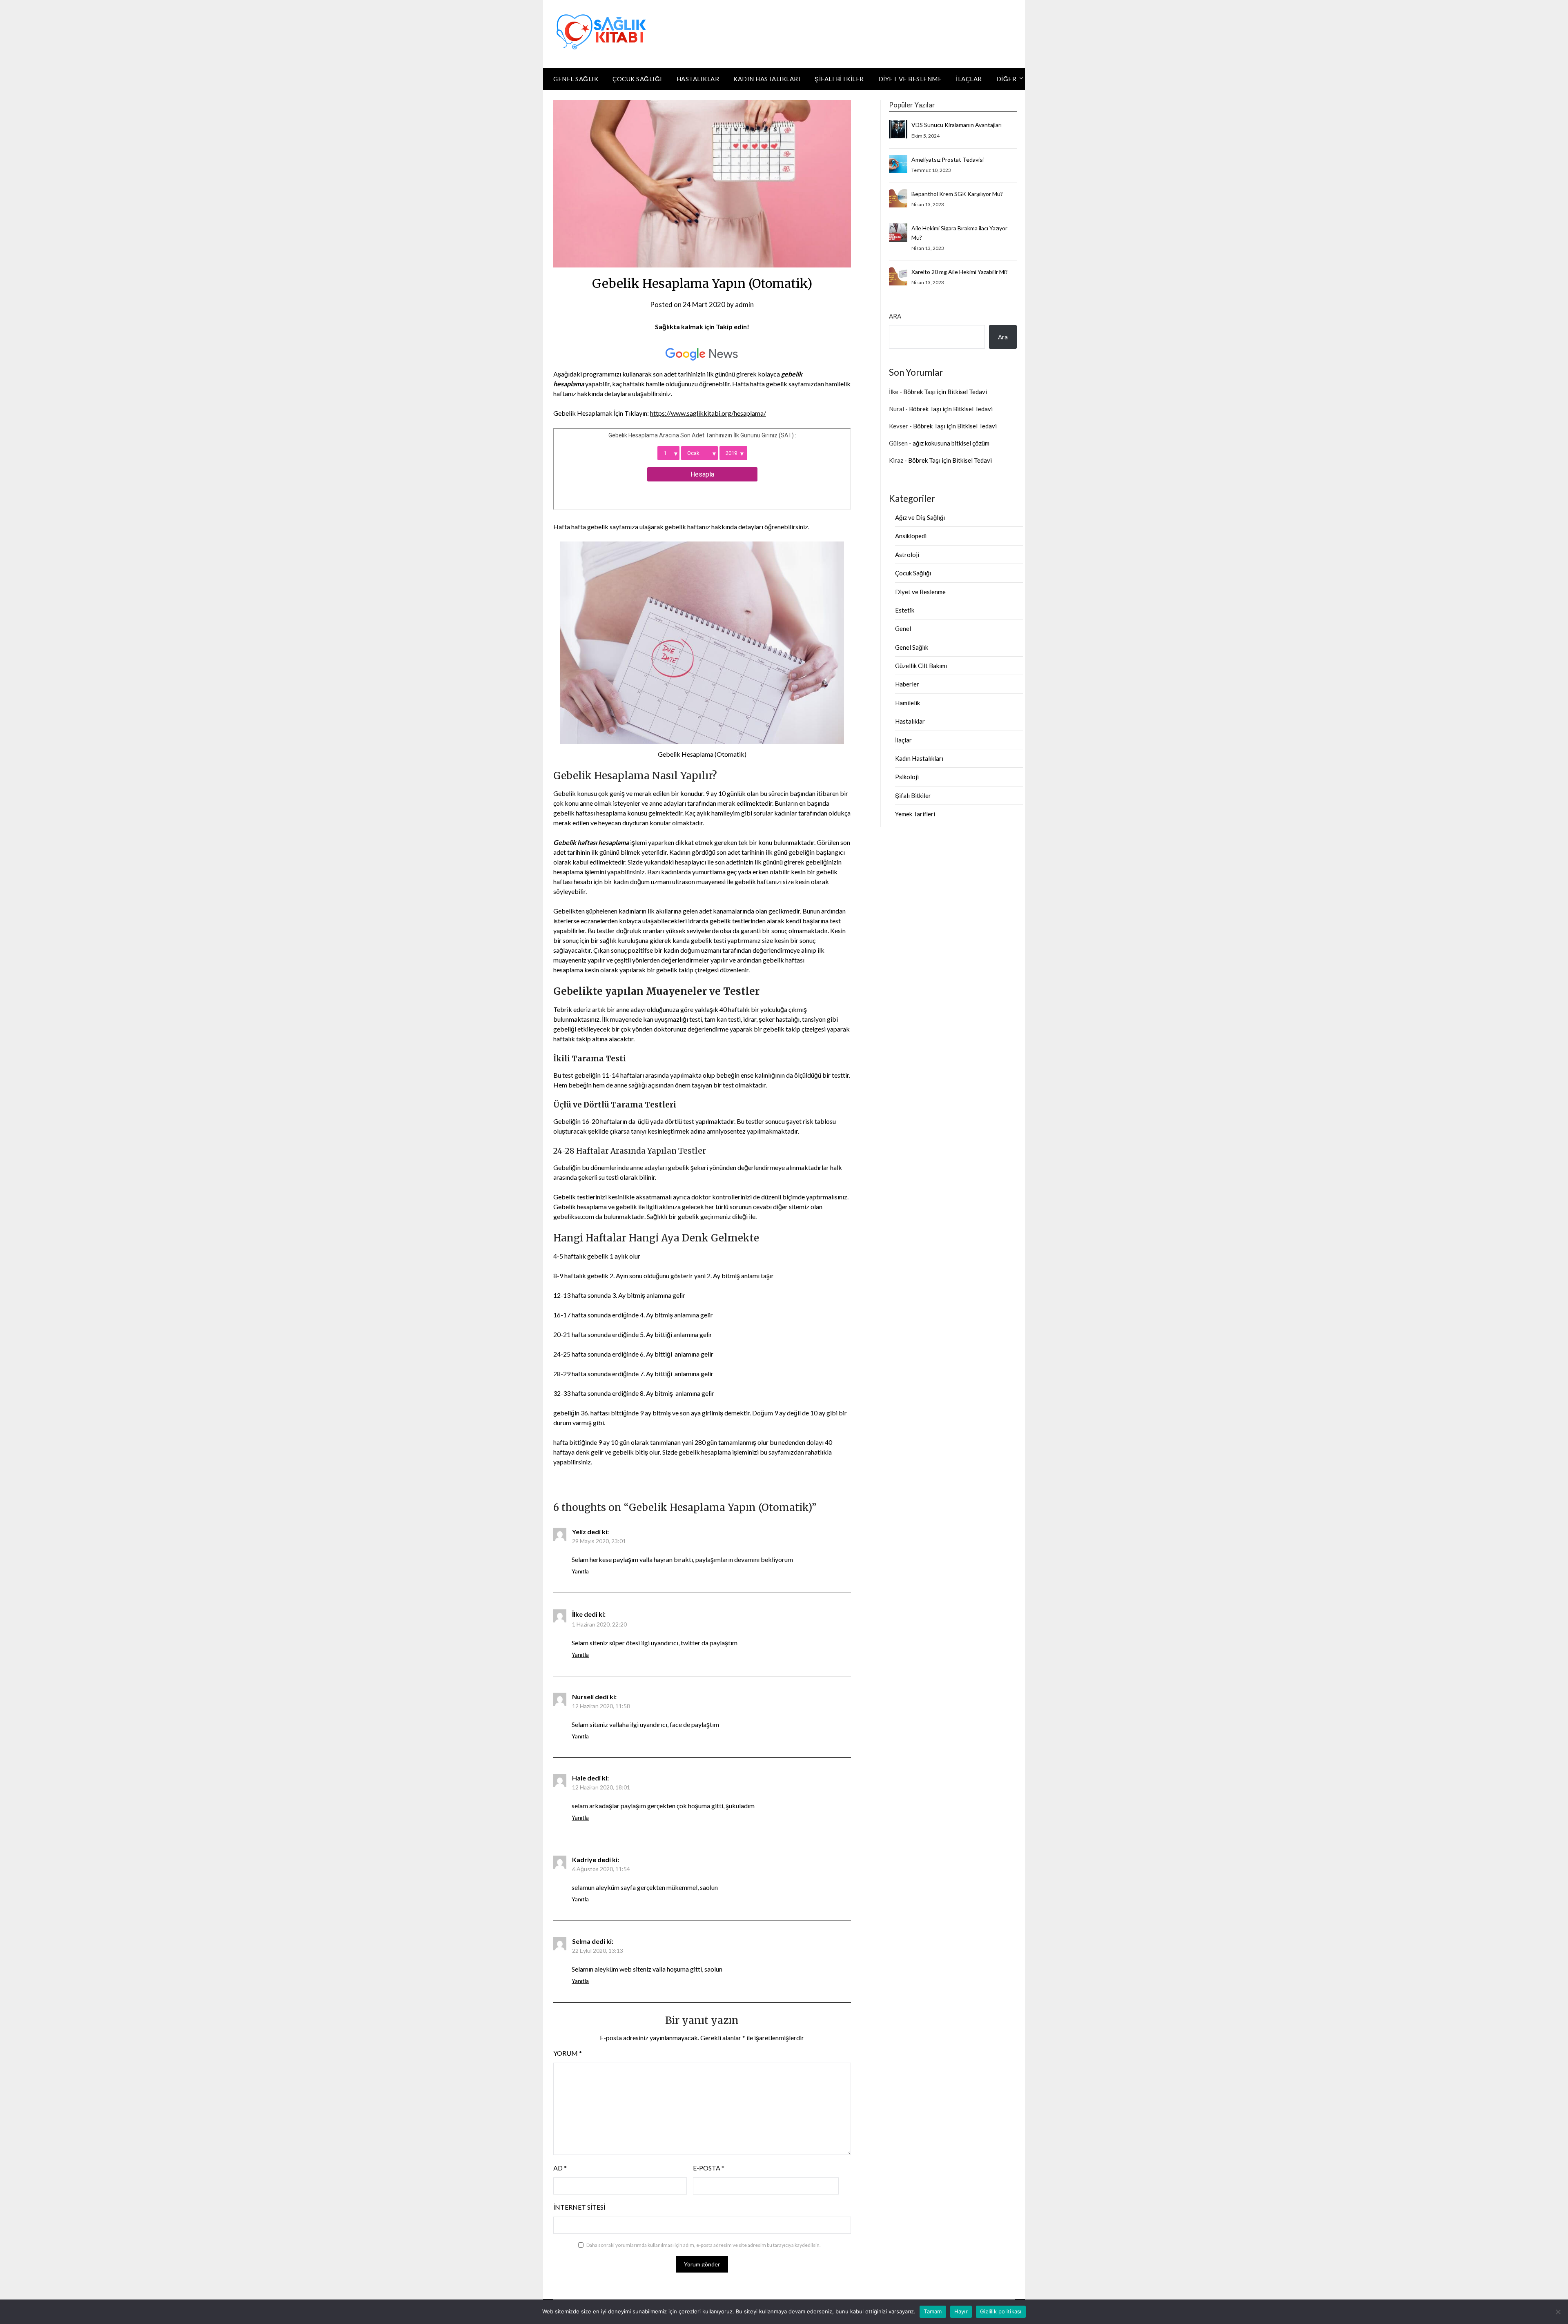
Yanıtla (580, 1571)
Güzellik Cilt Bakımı (921, 666)
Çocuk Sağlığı (637, 79)
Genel (903, 628)
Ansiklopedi (911, 536)
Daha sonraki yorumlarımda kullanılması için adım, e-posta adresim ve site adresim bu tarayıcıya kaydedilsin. (704, 2245)
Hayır (961, 2311)
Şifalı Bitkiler (839, 79)
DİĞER (1007, 79)
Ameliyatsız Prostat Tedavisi (948, 159)
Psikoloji (907, 777)
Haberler (907, 684)
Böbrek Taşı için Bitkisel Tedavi (945, 392)
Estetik (905, 610)
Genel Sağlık (576, 79)
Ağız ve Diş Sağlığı (920, 517)
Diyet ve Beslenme (910, 79)
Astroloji (907, 555)
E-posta (709, 2168)
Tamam (933, 2311)
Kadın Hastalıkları (767, 79)
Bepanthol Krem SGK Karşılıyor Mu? (957, 194)
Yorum (568, 2053)
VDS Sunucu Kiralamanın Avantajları (957, 125)
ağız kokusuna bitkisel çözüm (951, 443)
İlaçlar (969, 79)
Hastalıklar (698, 79)
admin (744, 304)
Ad (560, 2168)
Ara (895, 316)
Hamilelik (908, 703)
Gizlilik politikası (1001, 2311)
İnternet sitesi (579, 2207)
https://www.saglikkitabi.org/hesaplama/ (708, 413)
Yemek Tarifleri (915, 814)
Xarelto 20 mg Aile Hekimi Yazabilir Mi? (960, 272)
